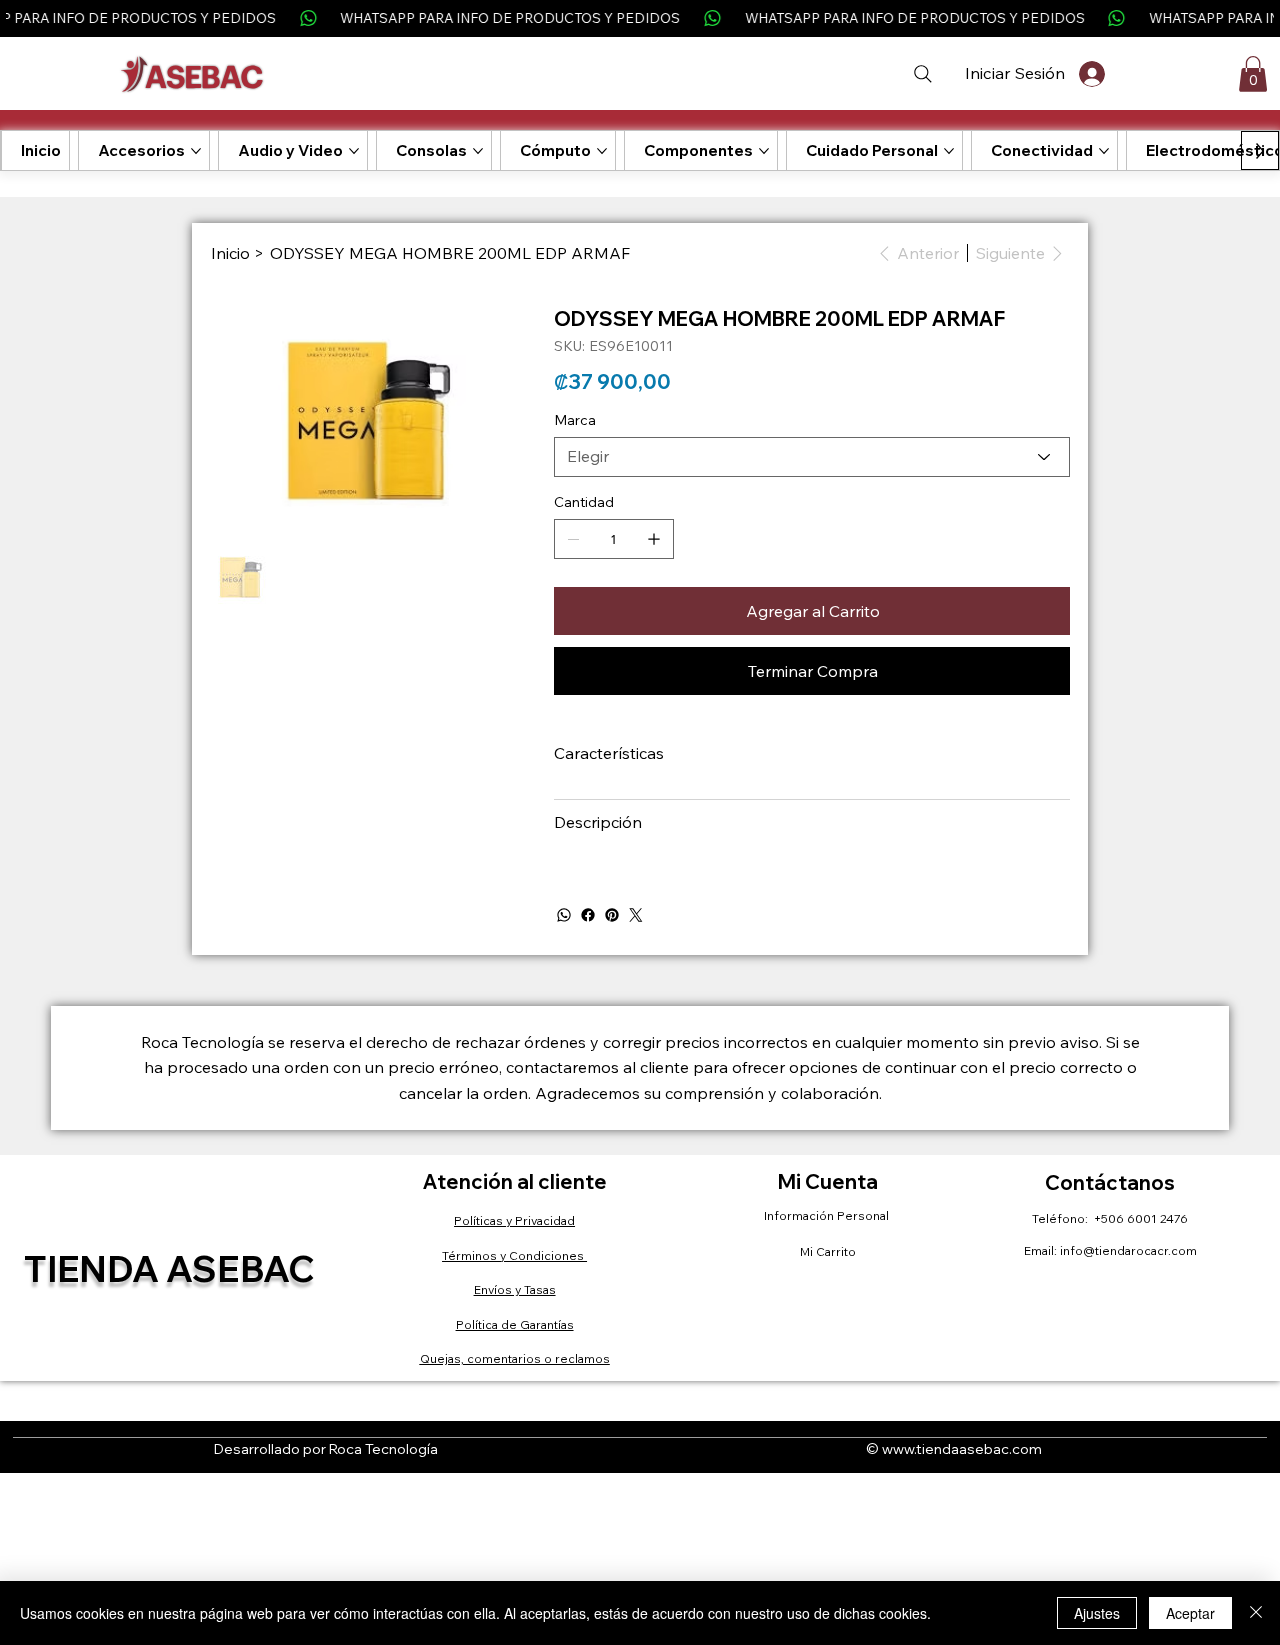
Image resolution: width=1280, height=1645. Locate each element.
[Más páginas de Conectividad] (1104, 151)
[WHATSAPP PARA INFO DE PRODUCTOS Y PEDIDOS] (639, 18)
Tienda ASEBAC (169, 1268)
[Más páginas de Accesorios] (196, 151)
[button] (1253, 74)
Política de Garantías (515, 1324)
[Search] (923, 74)
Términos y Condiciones (514, 1255)
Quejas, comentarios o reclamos (515, 1358)
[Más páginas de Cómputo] (602, 151)
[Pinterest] (612, 915)
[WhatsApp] (564, 915)
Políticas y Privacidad (514, 1220)
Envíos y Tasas (515, 1289)
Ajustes (1097, 1613)
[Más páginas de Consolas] (478, 151)
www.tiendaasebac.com (962, 1449)
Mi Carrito (828, 1251)
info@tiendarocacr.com (1128, 1250)
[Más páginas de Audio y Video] (354, 151)
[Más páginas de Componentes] (764, 151)
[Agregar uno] (654, 539)
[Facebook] (588, 915)
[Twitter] (636, 915)
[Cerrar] (1256, 1613)
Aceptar (1190, 1613)
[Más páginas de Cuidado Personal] (949, 151)
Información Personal (828, 1215)
